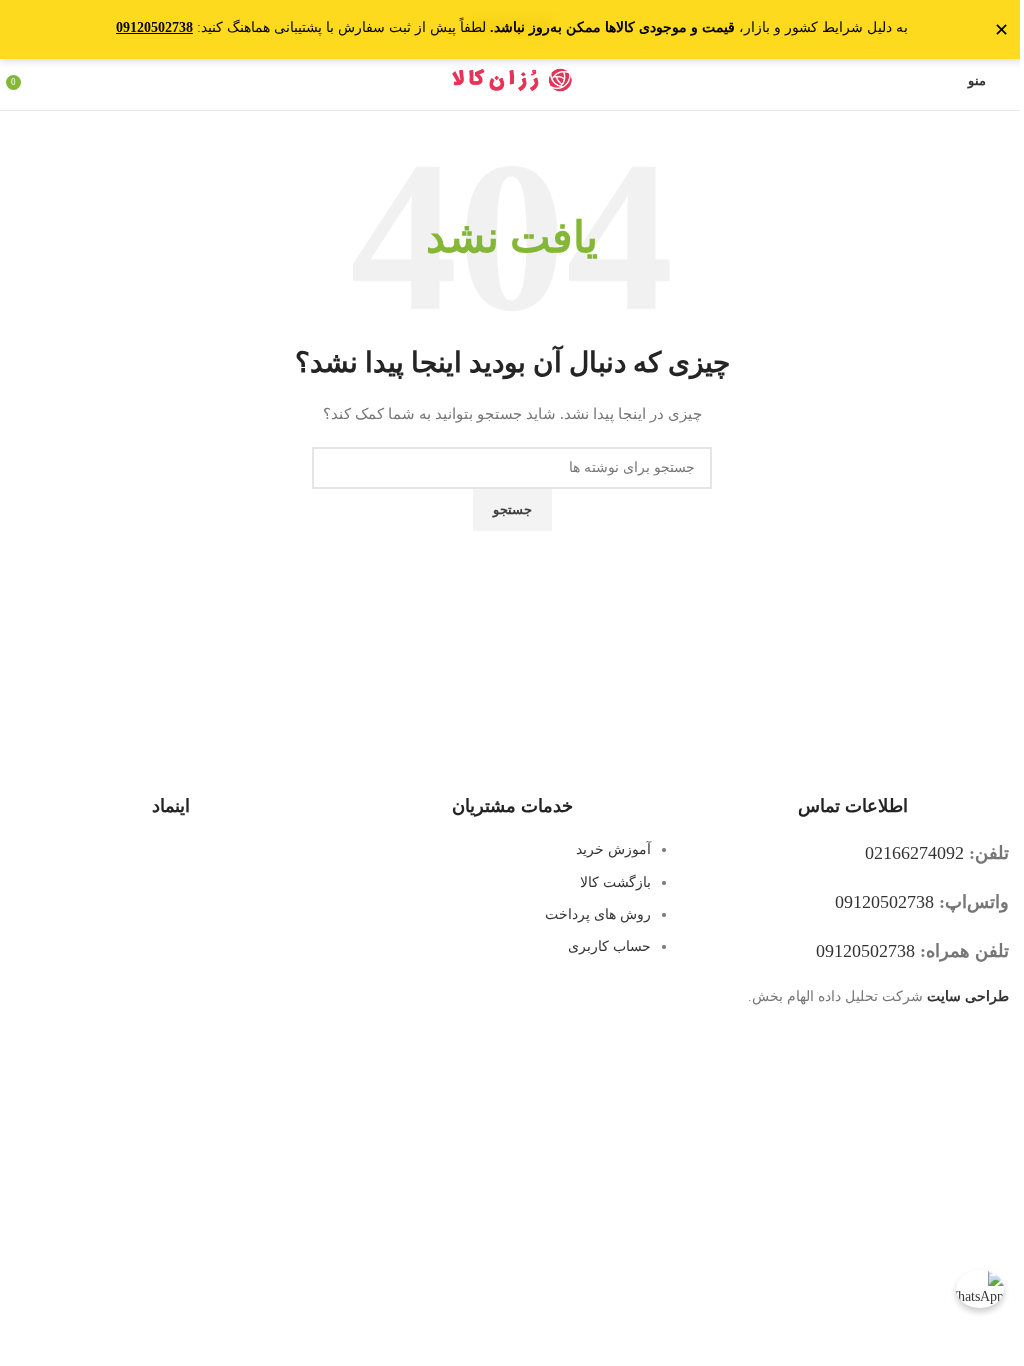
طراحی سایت (968, 996)
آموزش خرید (613, 849)
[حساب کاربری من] (940, 80)
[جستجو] (35, 80)
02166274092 (914, 853)
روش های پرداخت (598, 914)
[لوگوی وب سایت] (512, 78)
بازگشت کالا (615, 882)
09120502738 (884, 902)
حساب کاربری (609, 946)
